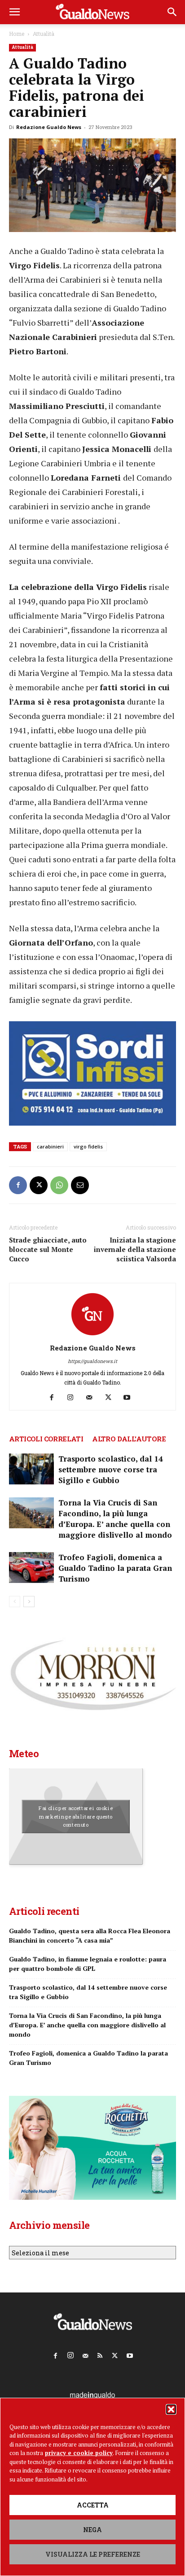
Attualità (44, 34)
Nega (92, 2530)
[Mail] (93, 1398)
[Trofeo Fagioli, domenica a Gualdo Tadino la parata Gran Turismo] (31, 1568)
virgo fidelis (88, 1146)
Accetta (93, 2505)
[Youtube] (130, 1398)
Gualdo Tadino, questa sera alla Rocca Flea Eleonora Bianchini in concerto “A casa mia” (90, 1935)
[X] (39, 1185)
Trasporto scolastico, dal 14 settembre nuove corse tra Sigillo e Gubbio (111, 1469)
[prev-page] (15, 1602)
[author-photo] (92, 1335)
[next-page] (29, 1602)
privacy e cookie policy (79, 2453)
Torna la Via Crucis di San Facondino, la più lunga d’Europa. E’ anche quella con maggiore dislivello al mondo (115, 1519)
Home (17, 34)
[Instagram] (74, 1398)
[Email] (80, 1185)
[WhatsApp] (59, 1185)
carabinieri (50, 1146)
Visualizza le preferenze (93, 2554)
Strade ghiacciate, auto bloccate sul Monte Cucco (48, 1249)
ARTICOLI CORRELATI (46, 1439)
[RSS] (100, 2354)
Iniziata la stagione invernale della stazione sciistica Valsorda (135, 1249)
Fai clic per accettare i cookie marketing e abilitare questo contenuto (76, 1816)
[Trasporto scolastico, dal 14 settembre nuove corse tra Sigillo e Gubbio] (31, 1469)
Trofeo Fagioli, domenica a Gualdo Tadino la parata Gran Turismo (115, 1568)
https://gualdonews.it (92, 1361)
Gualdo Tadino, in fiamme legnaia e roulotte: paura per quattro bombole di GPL (88, 1964)
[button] (171, 2409)
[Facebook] (18, 1185)
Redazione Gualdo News (49, 127)
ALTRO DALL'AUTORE (129, 1439)
